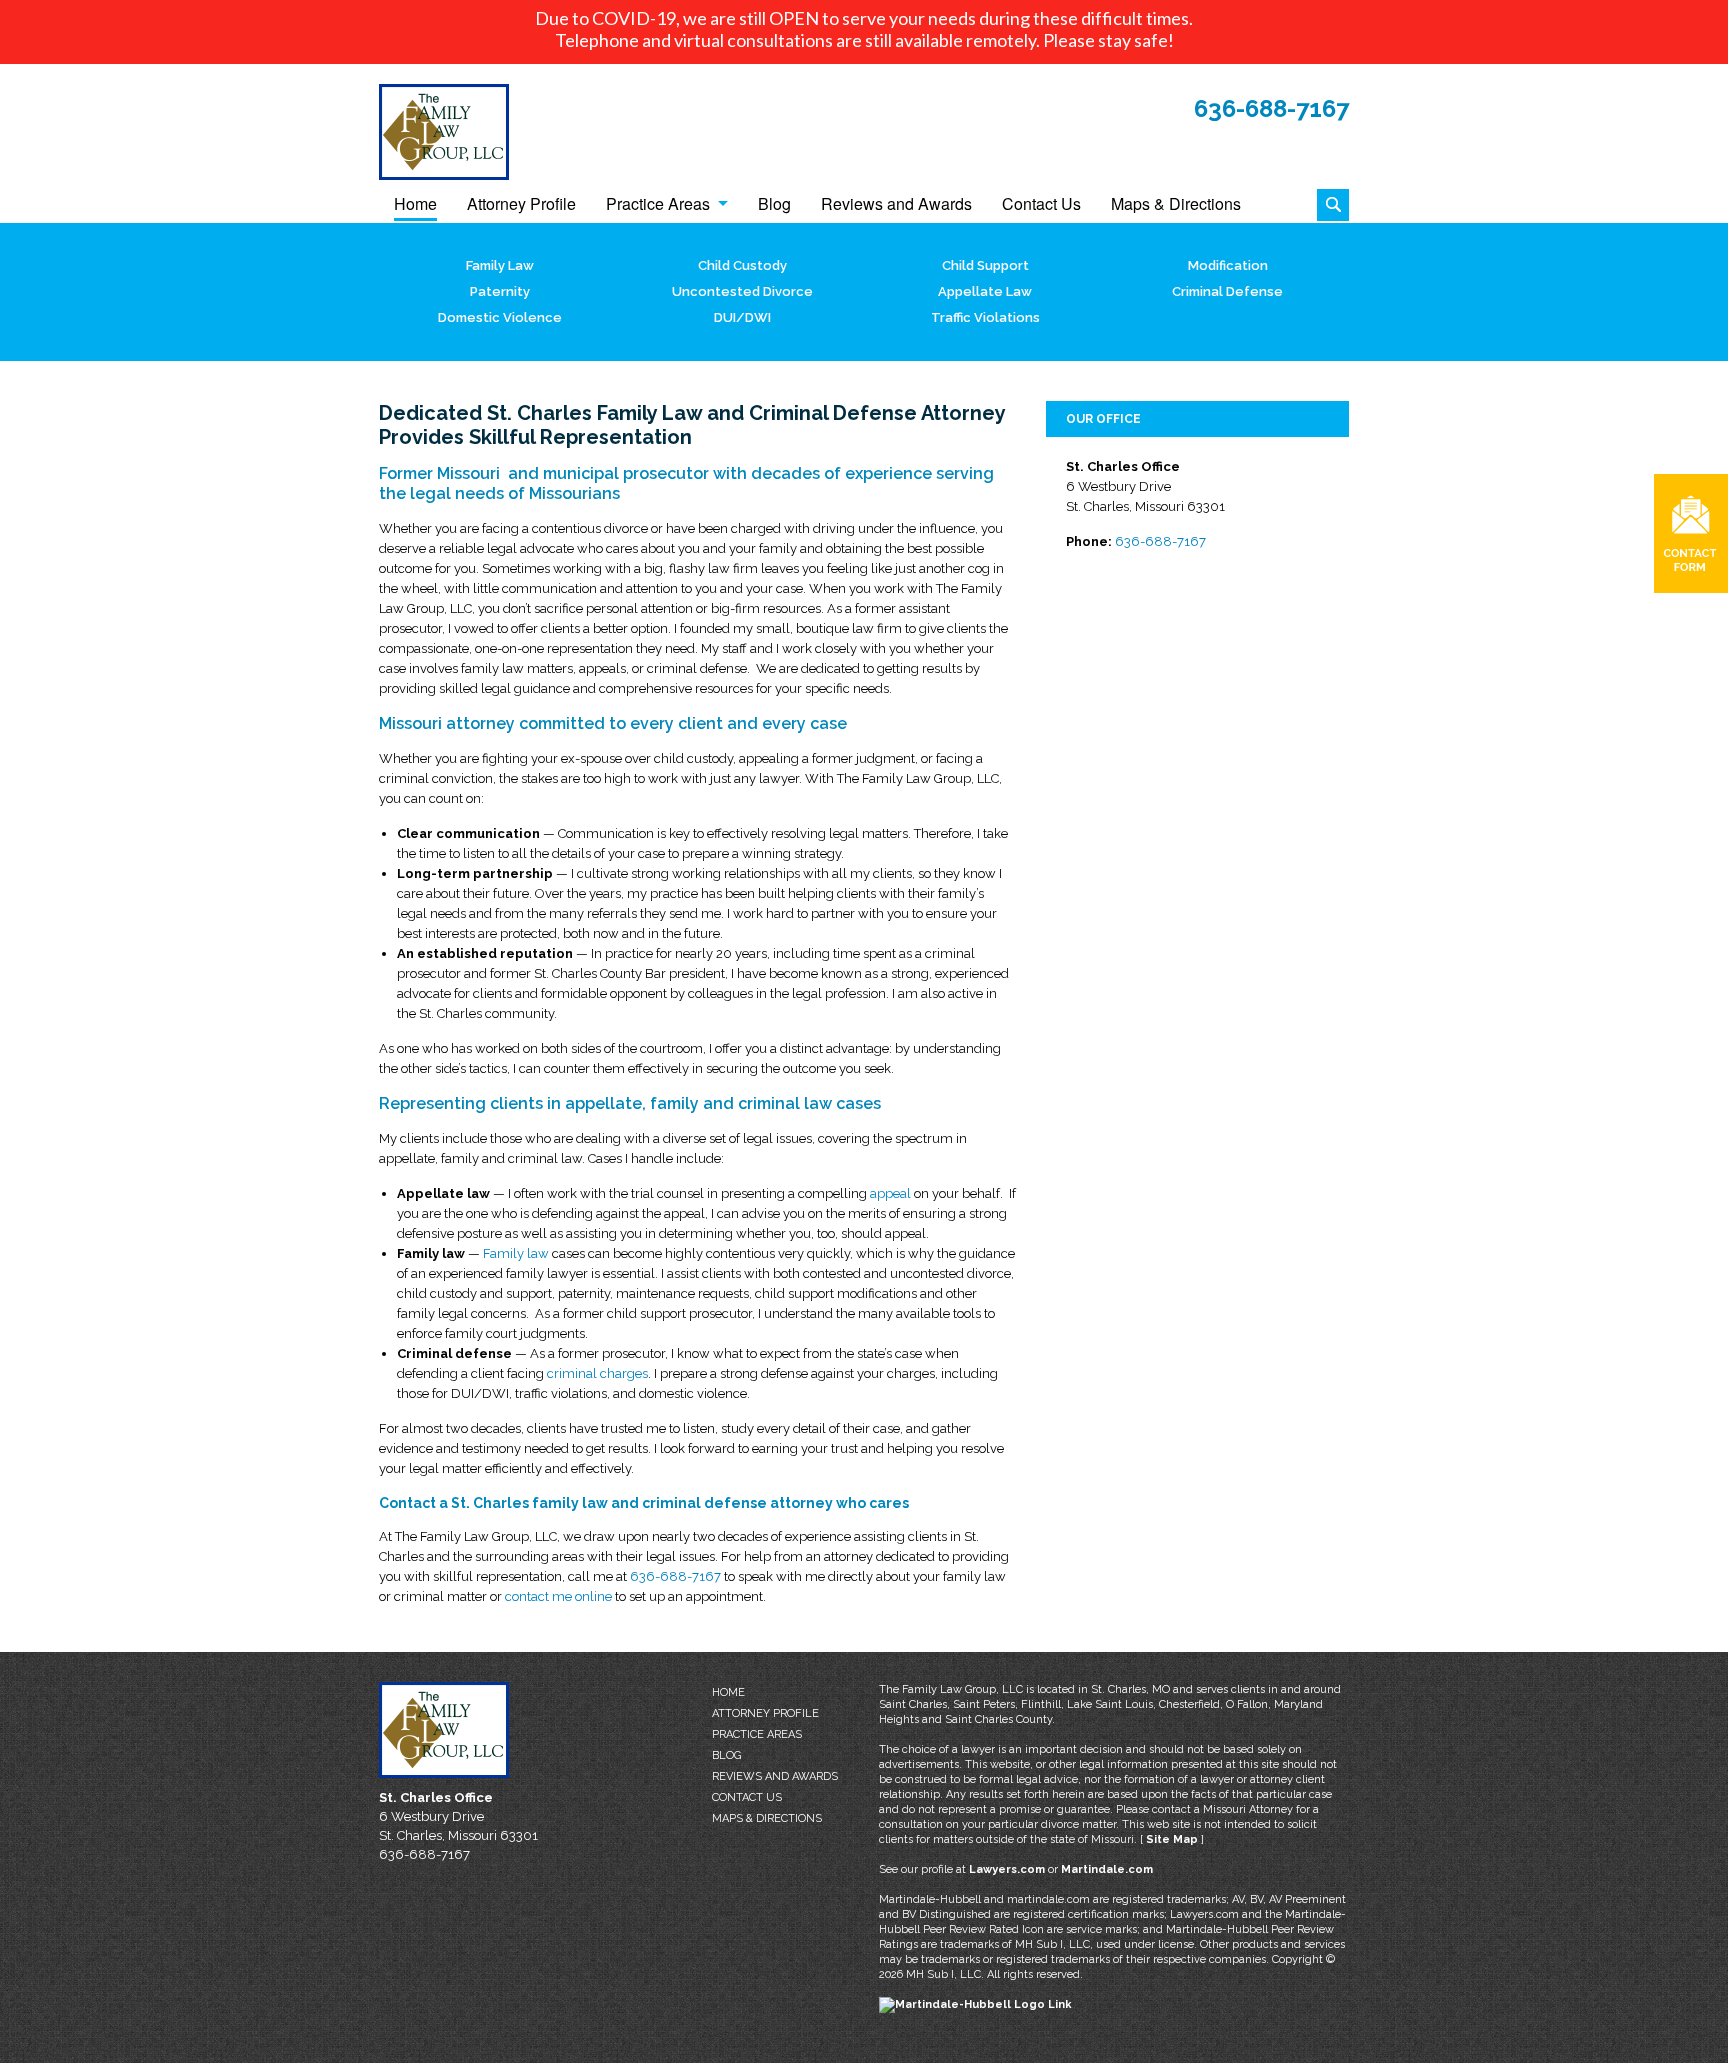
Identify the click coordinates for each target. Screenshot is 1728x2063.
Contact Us (1041, 205)
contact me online (558, 1596)
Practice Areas (658, 205)
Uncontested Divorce (742, 291)
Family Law (500, 265)
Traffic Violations (985, 317)
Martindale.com (1107, 1869)
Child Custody (742, 265)
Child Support (985, 265)
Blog (774, 205)
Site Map (1172, 1839)
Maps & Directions (1176, 205)
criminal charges (597, 1373)
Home (415, 205)
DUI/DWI (742, 317)
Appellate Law (985, 291)
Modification (1228, 265)
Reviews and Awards (896, 205)
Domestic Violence (500, 317)
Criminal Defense (1227, 291)
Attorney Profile (521, 205)
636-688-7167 (1271, 108)
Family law (516, 1253)
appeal (890, 1193)
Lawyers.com (1007, 1869)
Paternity (500, 291)
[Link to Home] (444, 131)
